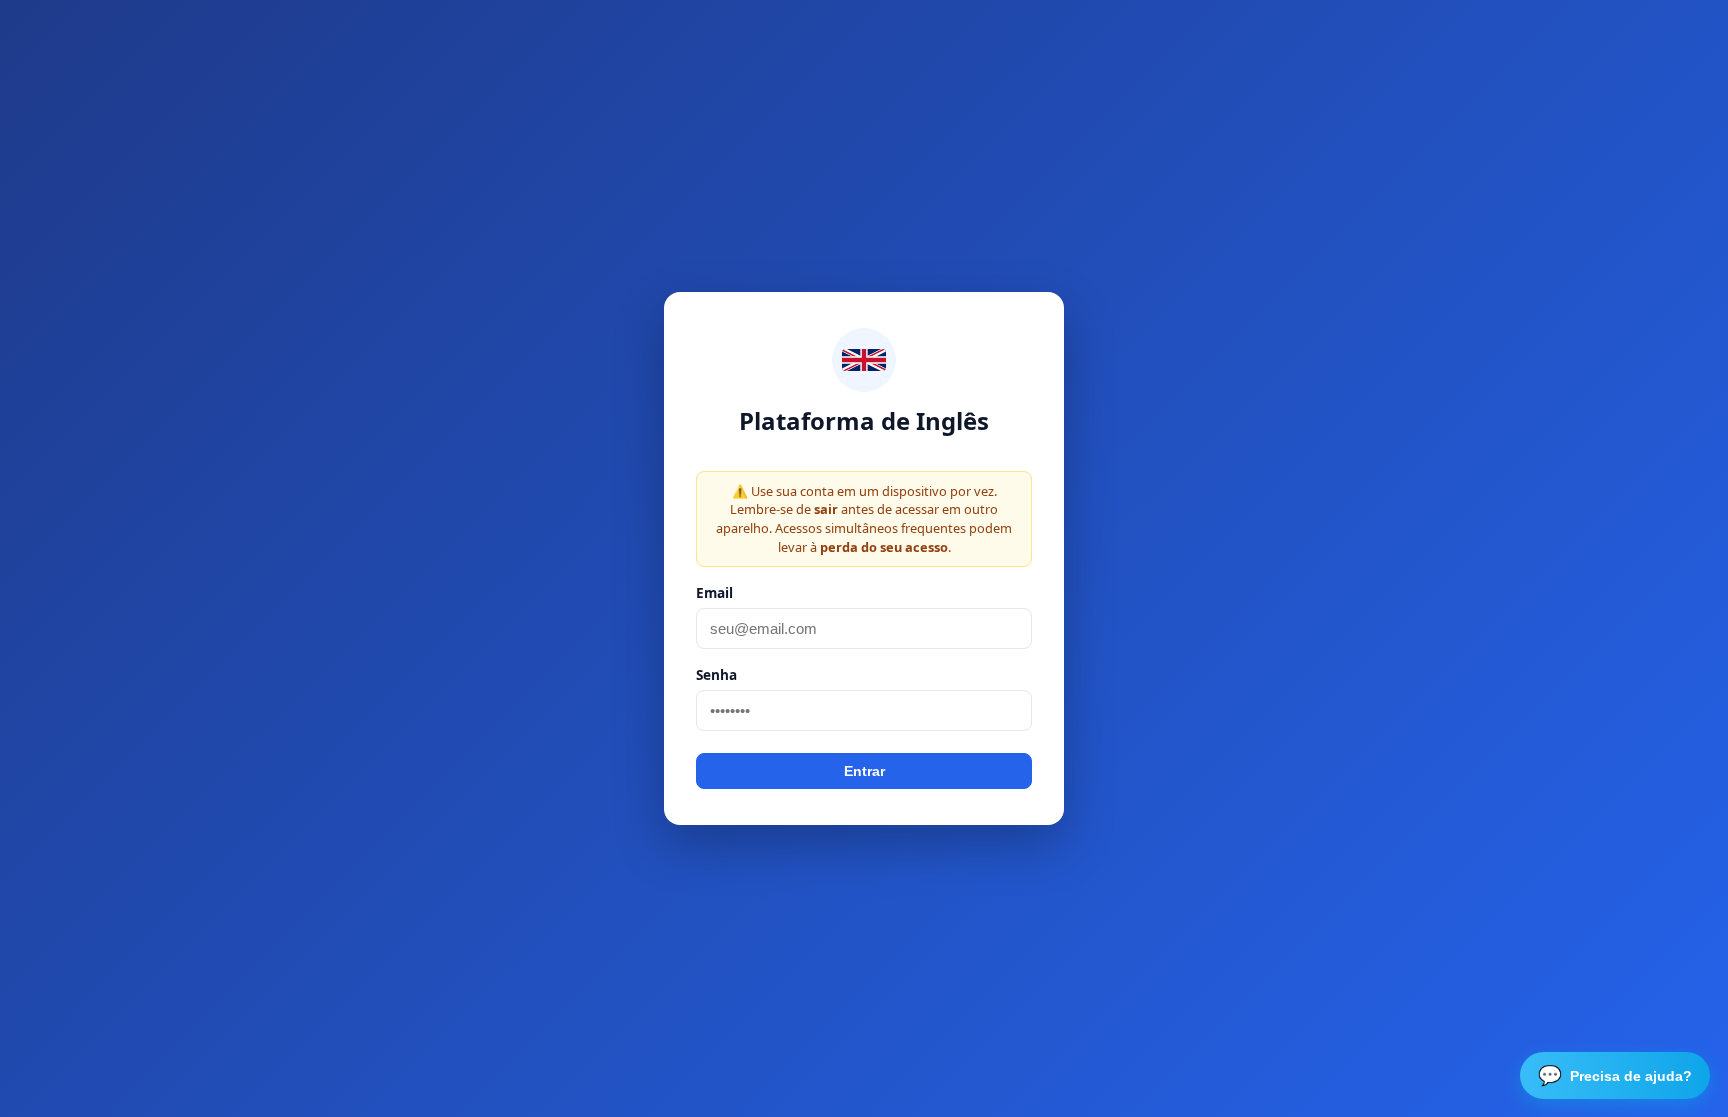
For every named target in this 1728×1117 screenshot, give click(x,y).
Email (714, 592)
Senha (716, 674)
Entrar (864, 771)
